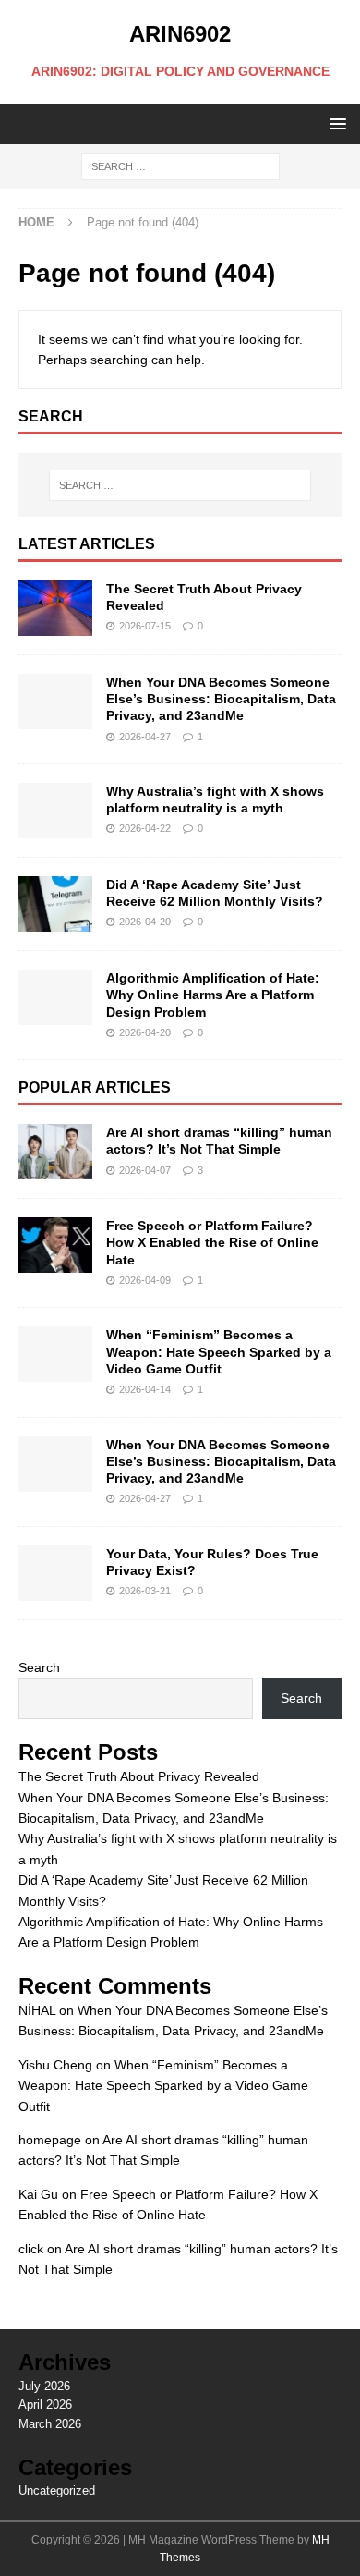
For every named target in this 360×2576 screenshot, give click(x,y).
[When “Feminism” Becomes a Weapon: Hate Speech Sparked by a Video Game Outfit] (55, 1354)
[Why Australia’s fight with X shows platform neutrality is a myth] (55, 811)
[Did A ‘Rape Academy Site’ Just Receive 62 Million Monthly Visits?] (55, 904)
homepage (50, 2140)
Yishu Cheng (55, 2065)
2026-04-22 (145, 828)
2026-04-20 (145, 922)
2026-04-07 (145, 1170)
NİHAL (37, 2010)
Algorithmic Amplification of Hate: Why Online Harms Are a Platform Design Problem (213, 995)
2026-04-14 (145, 1389)
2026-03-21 (145, 1591)
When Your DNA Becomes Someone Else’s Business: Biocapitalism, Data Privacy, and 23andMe (221, 699)
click (31, 2249)
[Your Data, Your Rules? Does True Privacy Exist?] (55, 1573)
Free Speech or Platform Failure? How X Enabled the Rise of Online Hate (212, 1242)
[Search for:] (180, 166)
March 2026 (50, 2424)
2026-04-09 (145, 1280)
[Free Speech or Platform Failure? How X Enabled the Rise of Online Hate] (55, 1245)
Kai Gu (38, 2194)
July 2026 (44, 2386)
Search (39, 1667)
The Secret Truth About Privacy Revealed (139, 1776)
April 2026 (45, 2405)
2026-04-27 (145, 737)
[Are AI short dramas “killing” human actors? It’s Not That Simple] (55, 1152)
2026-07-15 (145, 626)
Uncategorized (57, 2491)
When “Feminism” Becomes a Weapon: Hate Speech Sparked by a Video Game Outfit (219, 1351)
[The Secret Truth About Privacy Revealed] (55, 608)
